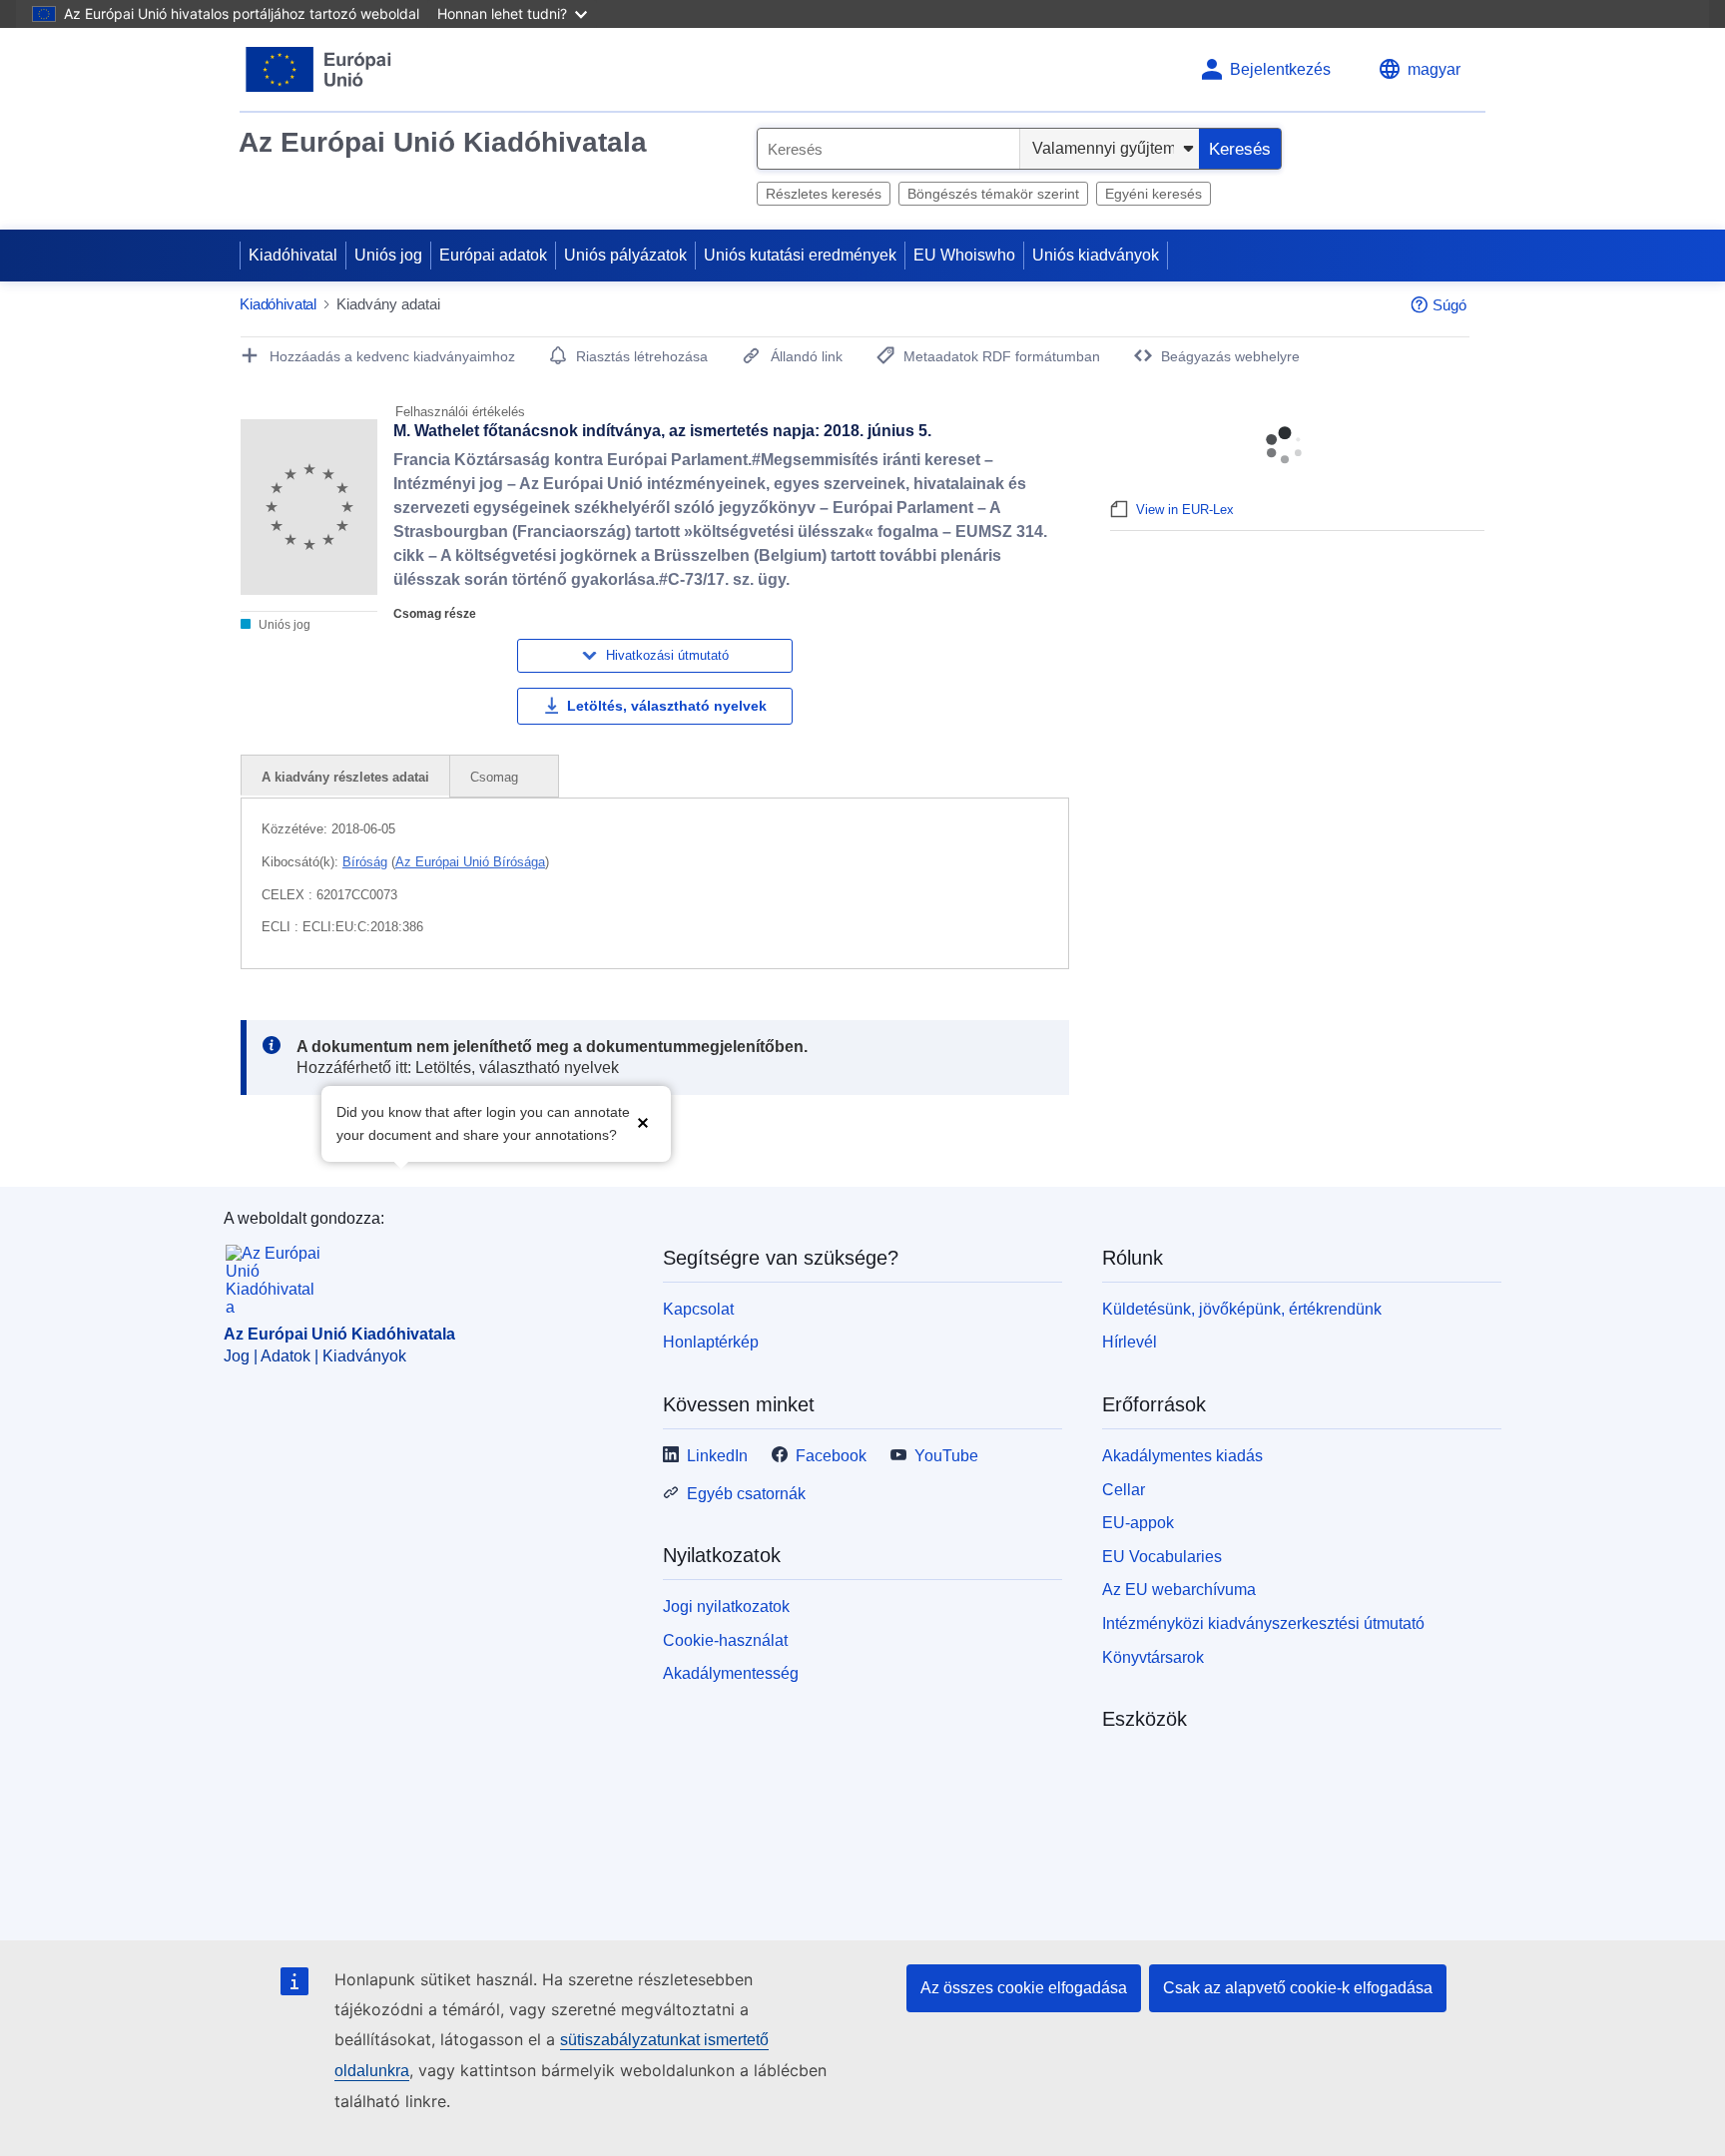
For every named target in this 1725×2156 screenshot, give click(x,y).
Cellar (1124, 1490)
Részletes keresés (824, 194)
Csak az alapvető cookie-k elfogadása (1298, 1988)
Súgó (1449, 305)
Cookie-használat (725, 1640)
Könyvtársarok (1153, 1657)
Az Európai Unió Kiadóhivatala (443, 142)
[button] (643, 1121)
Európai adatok (493, 255)
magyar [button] (1434, 69)
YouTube (946, 1456)
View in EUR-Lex (1185, 510)
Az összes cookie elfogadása (1024, 1988)
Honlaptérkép (711, 1342)
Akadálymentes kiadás (1182, 1456)
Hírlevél (1130, 1342)
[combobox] (888, 149)
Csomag (496, 777)
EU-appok (1138, 1523)
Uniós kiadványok (1096, 255)
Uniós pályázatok (625, 255)
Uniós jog (388, 255)
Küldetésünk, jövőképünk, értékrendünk (1242, 1309)
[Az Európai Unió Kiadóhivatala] (319, 69)
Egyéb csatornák (746, 1494)
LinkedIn (717, 1456)
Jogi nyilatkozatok (726, 1607)
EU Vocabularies (1162, 1557)
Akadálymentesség (731, 1673)
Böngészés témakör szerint (993, 194)
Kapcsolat (698, 1309)
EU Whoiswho (964, 255)
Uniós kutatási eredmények (800, 255)
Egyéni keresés (1153, 194)
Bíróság (365, 862)
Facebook (831, 1456)
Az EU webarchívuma (1179, 1590)
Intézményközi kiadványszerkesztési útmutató (1263, 1623)
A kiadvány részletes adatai (345, 777)
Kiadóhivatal (293, 255)
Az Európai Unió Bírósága (470, 862)
